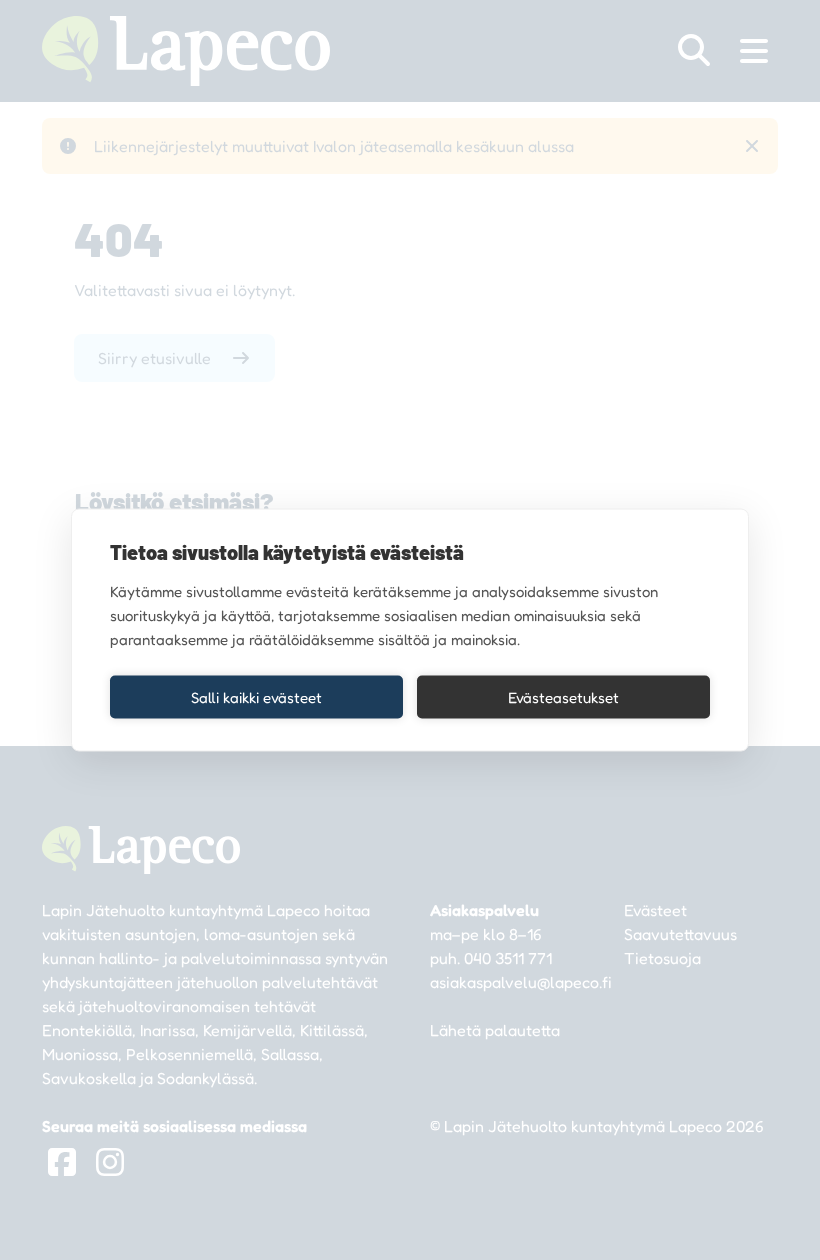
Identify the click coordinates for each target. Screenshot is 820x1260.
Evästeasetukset (563, 696)
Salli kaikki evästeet (256, 696)
